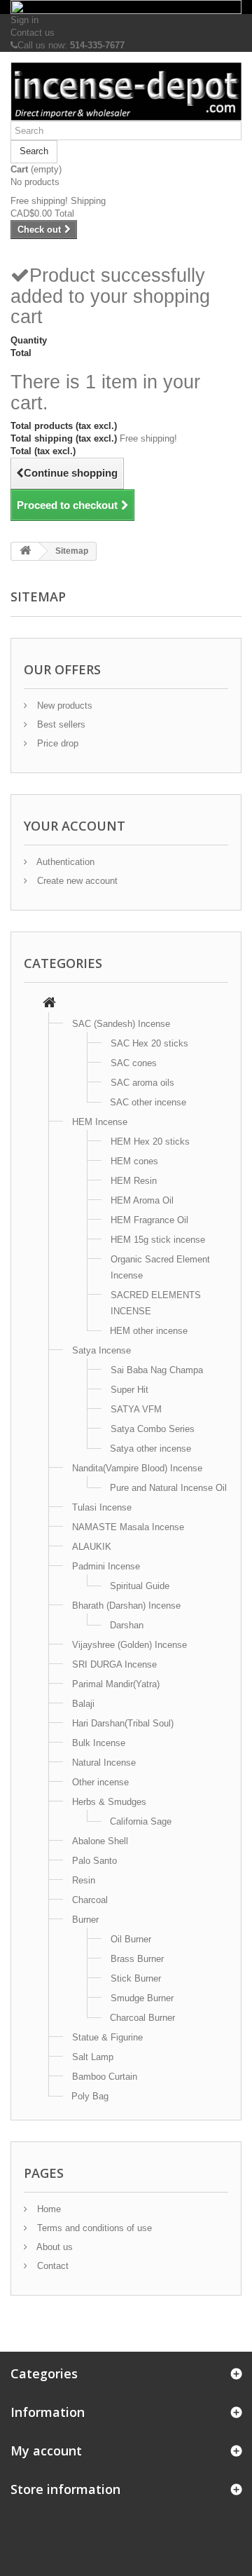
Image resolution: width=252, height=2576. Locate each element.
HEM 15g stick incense (158, 1240)
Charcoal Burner (142, 2018)
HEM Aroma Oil (142, 1200)
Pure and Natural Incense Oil (168, 1488)
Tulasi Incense (102, 1507)
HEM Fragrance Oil (149, 1220)
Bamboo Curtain (105, 2077)
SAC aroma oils (142, 1083)
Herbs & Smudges (109, 1802)
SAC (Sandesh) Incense (121, 1024)
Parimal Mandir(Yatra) (116, 1684)
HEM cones (134, 1161)
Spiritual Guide (140, 1586)
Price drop (56, 743)
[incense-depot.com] (126, 92)
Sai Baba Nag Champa (157, 1370)
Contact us (33, 33)
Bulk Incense (99, 1743)
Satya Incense (101, 1350)
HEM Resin (134, 1181)
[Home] (49, 1004)
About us (54, 2247)
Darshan (127, 1625)
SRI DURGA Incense (114, 1664)
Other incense (100, 1782)
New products (63, 706)
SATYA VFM (136, 1409)
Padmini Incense (106, 1566)
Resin (84, 1880)
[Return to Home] (25, 551)
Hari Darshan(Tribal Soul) (123, 1723)
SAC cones (134, 1063)
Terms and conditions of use (93, 2228)
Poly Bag (90, 2096)
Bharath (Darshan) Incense (126, 1606)
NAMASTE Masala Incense (128, 1527)
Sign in (24, 20)
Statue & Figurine (107, 2037)
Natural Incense (104, 1763)
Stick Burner (136, 1978)
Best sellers (60, 724)
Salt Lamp (93, 2057)
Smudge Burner (142, 1998)
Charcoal (90, 1900)
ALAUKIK (92, 1547)
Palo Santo (94, 1861)
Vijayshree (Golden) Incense (129, 1645)
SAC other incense (148, 1102)
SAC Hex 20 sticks (149, 1043)
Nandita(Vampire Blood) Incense (137, 1468)
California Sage (141, 1821)
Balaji (83, 1704)
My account (46, 2451)
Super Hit (129, 1390)
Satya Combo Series (153, 1429)
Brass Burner (137, 1959)
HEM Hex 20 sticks (150, 1142)
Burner (85, 1920)
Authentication (64, 862)
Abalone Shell (100, 1841)
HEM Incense (100, 1122)
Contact (51, 2266)
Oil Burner (131, 1939)
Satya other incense (150, 1449)
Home (48, 2209)
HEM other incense (149, 1331)
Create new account (76, 881)
